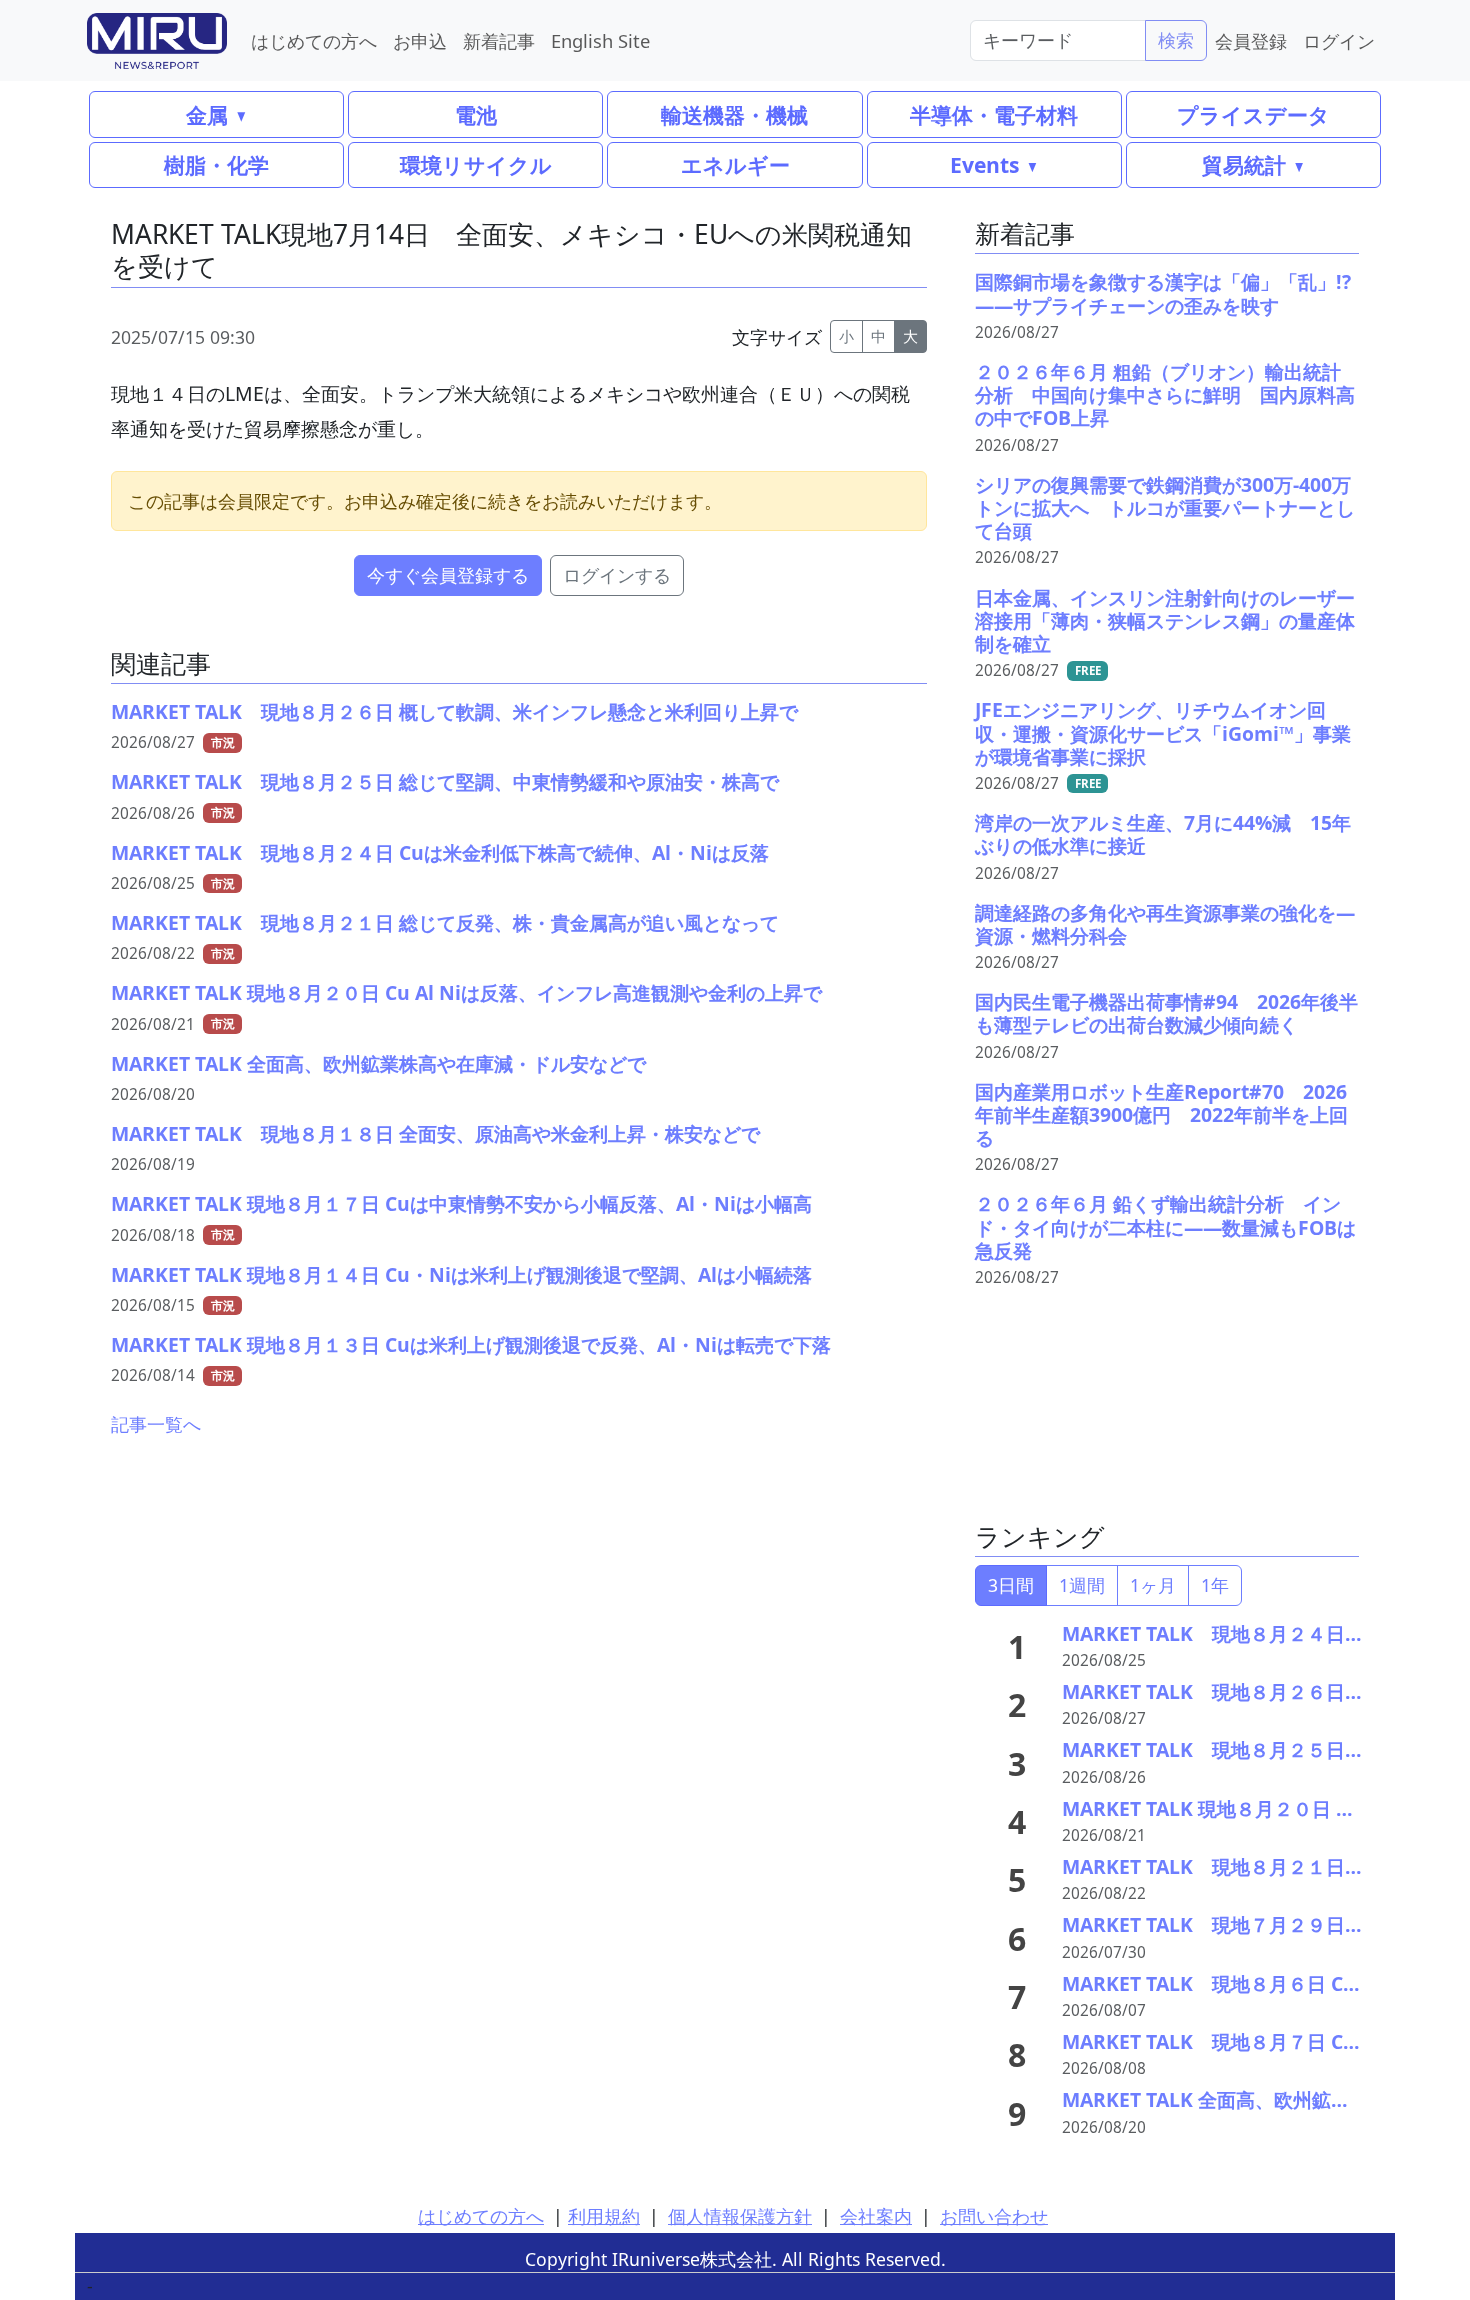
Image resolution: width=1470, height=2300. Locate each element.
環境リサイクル (476, 164)
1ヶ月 (1153, 1585)
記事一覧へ (156, 1424)
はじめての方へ (314, 40)
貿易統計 (1244, 164)
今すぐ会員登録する (448, 575)
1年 (1215, 1585)
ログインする (617, 575)
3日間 (1011, 1585)
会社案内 (876, 2216)
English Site (600, 40)
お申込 (420, 40)
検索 (1176, 40)
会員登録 (1251, 40)
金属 (207, 114)
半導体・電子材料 (994, 114)
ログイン (1339, 40)
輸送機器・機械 (734, 114)
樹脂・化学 (216, 164)
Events (984, 164)
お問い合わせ (994, 2216)
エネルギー (735, 164)
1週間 (1082, 1585)
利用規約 (604, 2216)
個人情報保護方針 (740, 2216)
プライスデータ (1253, 114)
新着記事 (499, 40)
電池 (476, 114)
